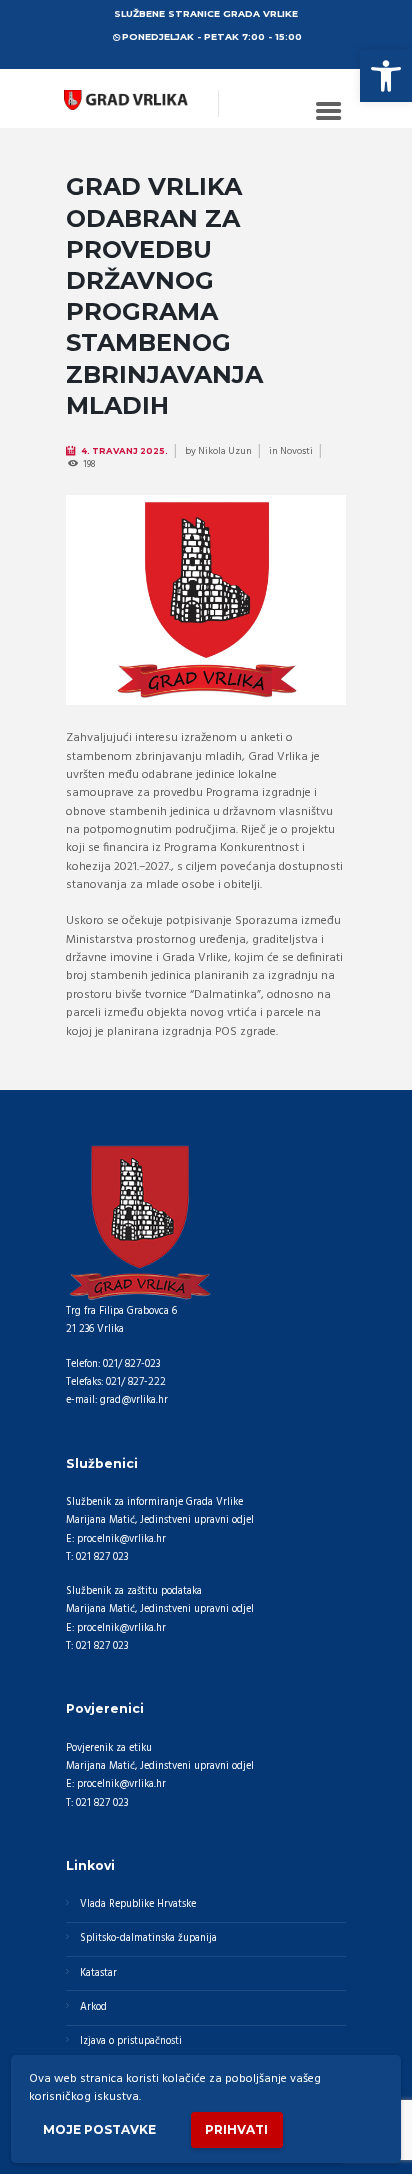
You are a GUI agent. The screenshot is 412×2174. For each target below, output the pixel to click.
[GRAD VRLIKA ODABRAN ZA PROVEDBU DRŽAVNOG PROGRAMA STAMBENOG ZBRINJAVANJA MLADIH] (206, 600)
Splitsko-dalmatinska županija (148, 1938)
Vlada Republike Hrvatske (138, 1904)
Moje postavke (99, 2129)
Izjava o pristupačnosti (131, 2041)
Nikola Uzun (225, 451)
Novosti (296, 451)
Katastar (98, 1973)
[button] (386, 76)
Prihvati (236, 2129)
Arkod (93, 2007)
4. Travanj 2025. (124, 451)
